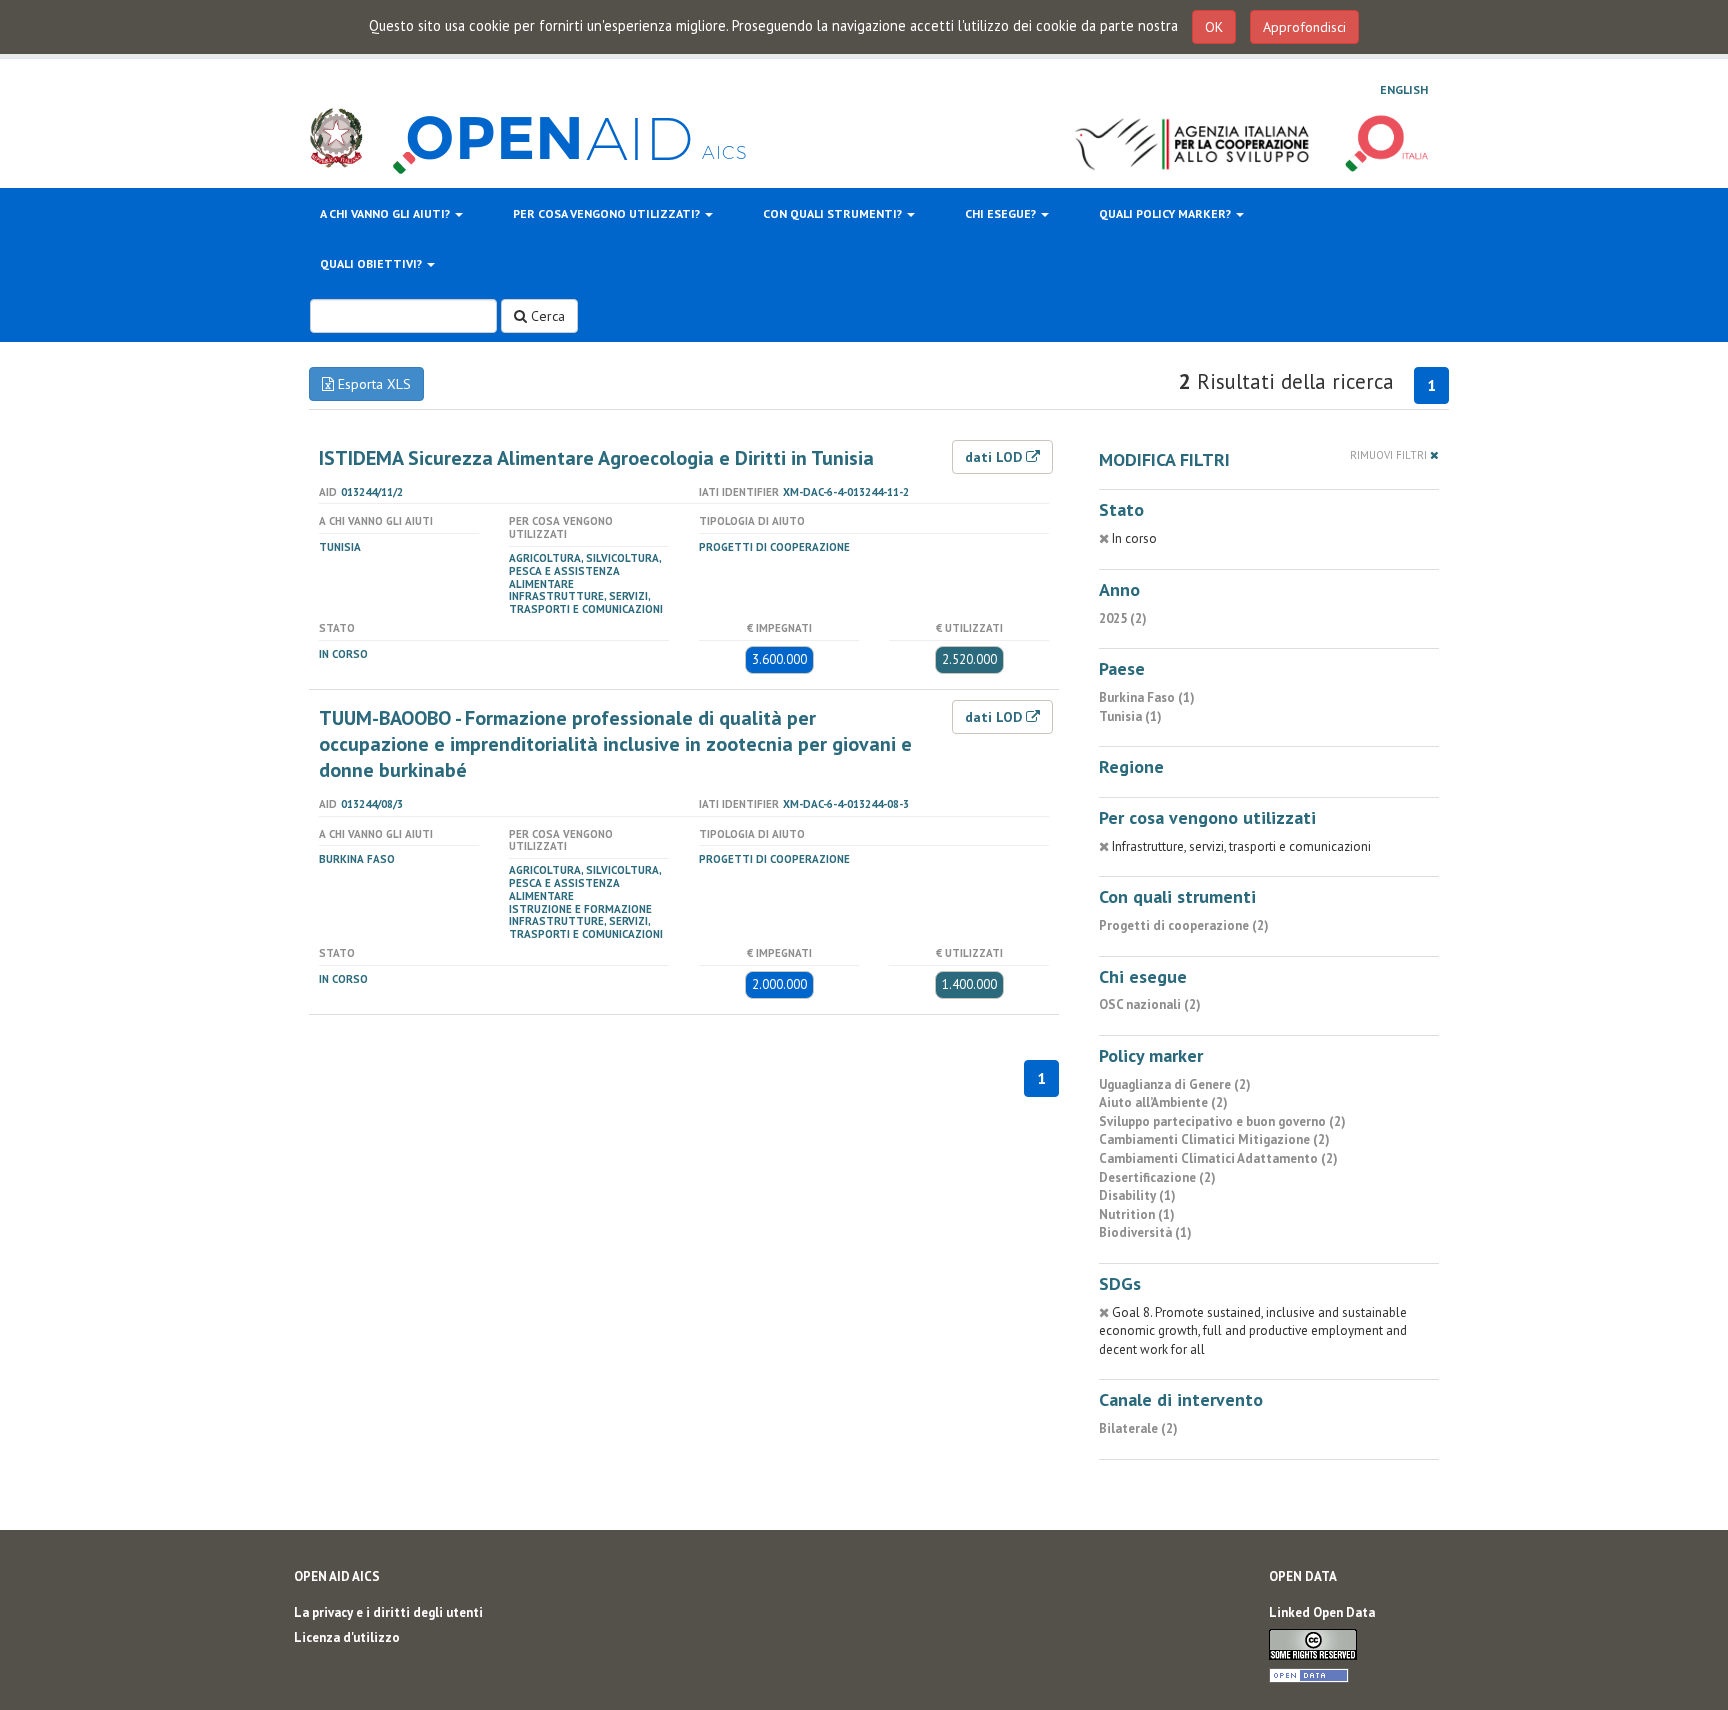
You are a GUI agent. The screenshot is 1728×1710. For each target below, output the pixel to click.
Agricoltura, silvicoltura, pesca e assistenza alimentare (585, 571)
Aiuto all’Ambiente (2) (1163, 1102)
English (1404, 89)
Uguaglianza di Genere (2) (1175, 1084)
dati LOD (995, 457)
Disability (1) (1137, 1195)
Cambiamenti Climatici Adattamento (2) (1218, 1158)
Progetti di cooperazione (774, 547)
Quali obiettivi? (372, 263)
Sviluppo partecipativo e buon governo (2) (1222, 1121)
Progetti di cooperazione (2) (1184, 925)
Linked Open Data (1322, 1612)
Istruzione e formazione (580, 909)
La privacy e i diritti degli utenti (388, 1612)
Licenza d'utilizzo (347, 1637)
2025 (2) (1123, 618)
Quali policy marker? (1166, 213)
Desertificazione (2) (1157, 1177)
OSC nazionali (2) (1150, 1004)
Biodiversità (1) (1145, 1232)
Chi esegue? (1002, 213)
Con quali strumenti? (834, 213)
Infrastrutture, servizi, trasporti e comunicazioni (586, 602)
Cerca (546, 316)
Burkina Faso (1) (1147, 697)
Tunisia (340, 547)
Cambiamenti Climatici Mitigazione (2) (1214, 1139)
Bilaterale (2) (1138, 1428)
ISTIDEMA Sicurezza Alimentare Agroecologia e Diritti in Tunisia (596, 458)
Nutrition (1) (1137, 1214)
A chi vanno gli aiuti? (386, 213)
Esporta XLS (372, 384)
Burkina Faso (357, 859)
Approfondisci (1304, 27)
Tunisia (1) (1130, 716)
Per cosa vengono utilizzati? (608, 213)
